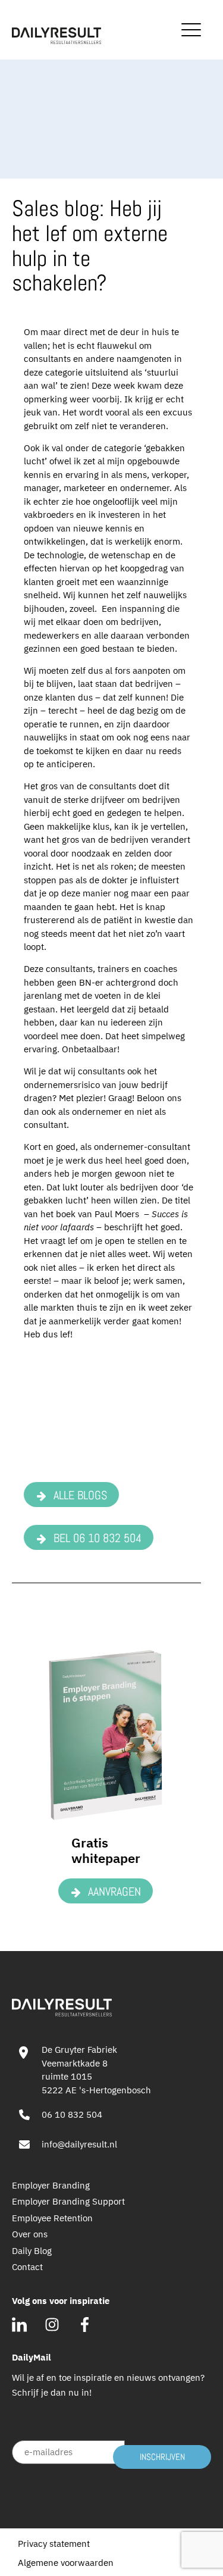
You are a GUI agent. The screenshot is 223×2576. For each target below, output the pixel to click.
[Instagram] (52, 2325)
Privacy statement (54, 2544)
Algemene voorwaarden (66, 2563)
